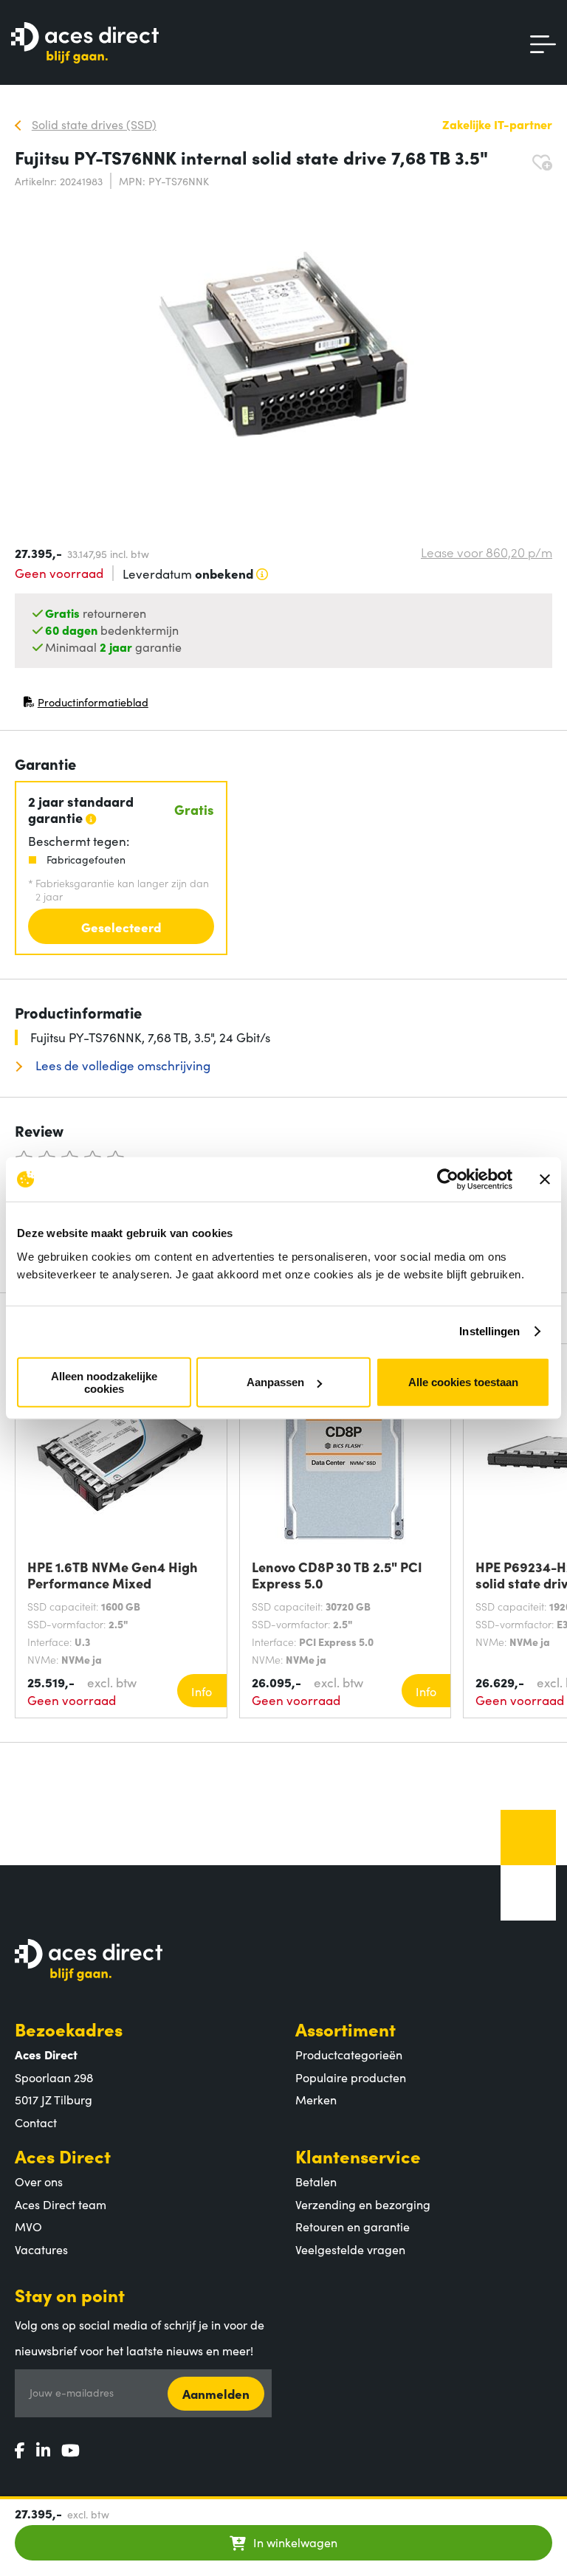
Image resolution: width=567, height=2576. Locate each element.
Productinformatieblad (86, 705)
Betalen (316, 2181)
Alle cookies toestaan (463, 1382)
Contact (36, 2122)
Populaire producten (351, 2077)
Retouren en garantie (353, 2226)
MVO (28, 2226)
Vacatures (41, 2249)
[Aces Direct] (85, 44)
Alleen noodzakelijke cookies (104, 1382)
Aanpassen (275, 1382)
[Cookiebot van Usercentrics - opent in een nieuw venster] (448, 1179)
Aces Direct (63, 2156)
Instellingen (489, 1331)
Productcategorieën (349, 2054)
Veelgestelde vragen (350, 2249)
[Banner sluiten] (545, 1179)
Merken (316, 2099)
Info (202, 1691)
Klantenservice (358, 2156)
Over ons (39, 2181)
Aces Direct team (61, 2204)
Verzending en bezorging (363, 2204)
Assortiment (346, 2029)
